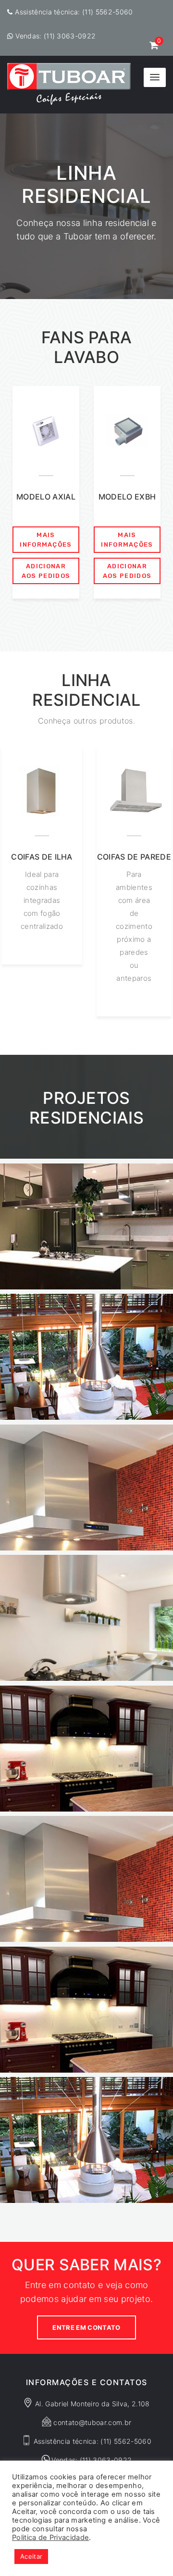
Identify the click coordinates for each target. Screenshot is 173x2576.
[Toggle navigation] (155, 77)
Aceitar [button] (31, 2556)
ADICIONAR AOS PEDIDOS (46, 571)
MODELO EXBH (127, 497)
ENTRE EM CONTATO (86, 2327)
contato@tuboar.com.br (92, 2422)
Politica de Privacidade (50, 2538)
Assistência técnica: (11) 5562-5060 (74, 12)
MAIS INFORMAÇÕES (46, 540)
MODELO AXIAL (46, 497)
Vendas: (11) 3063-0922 (56, 36)
